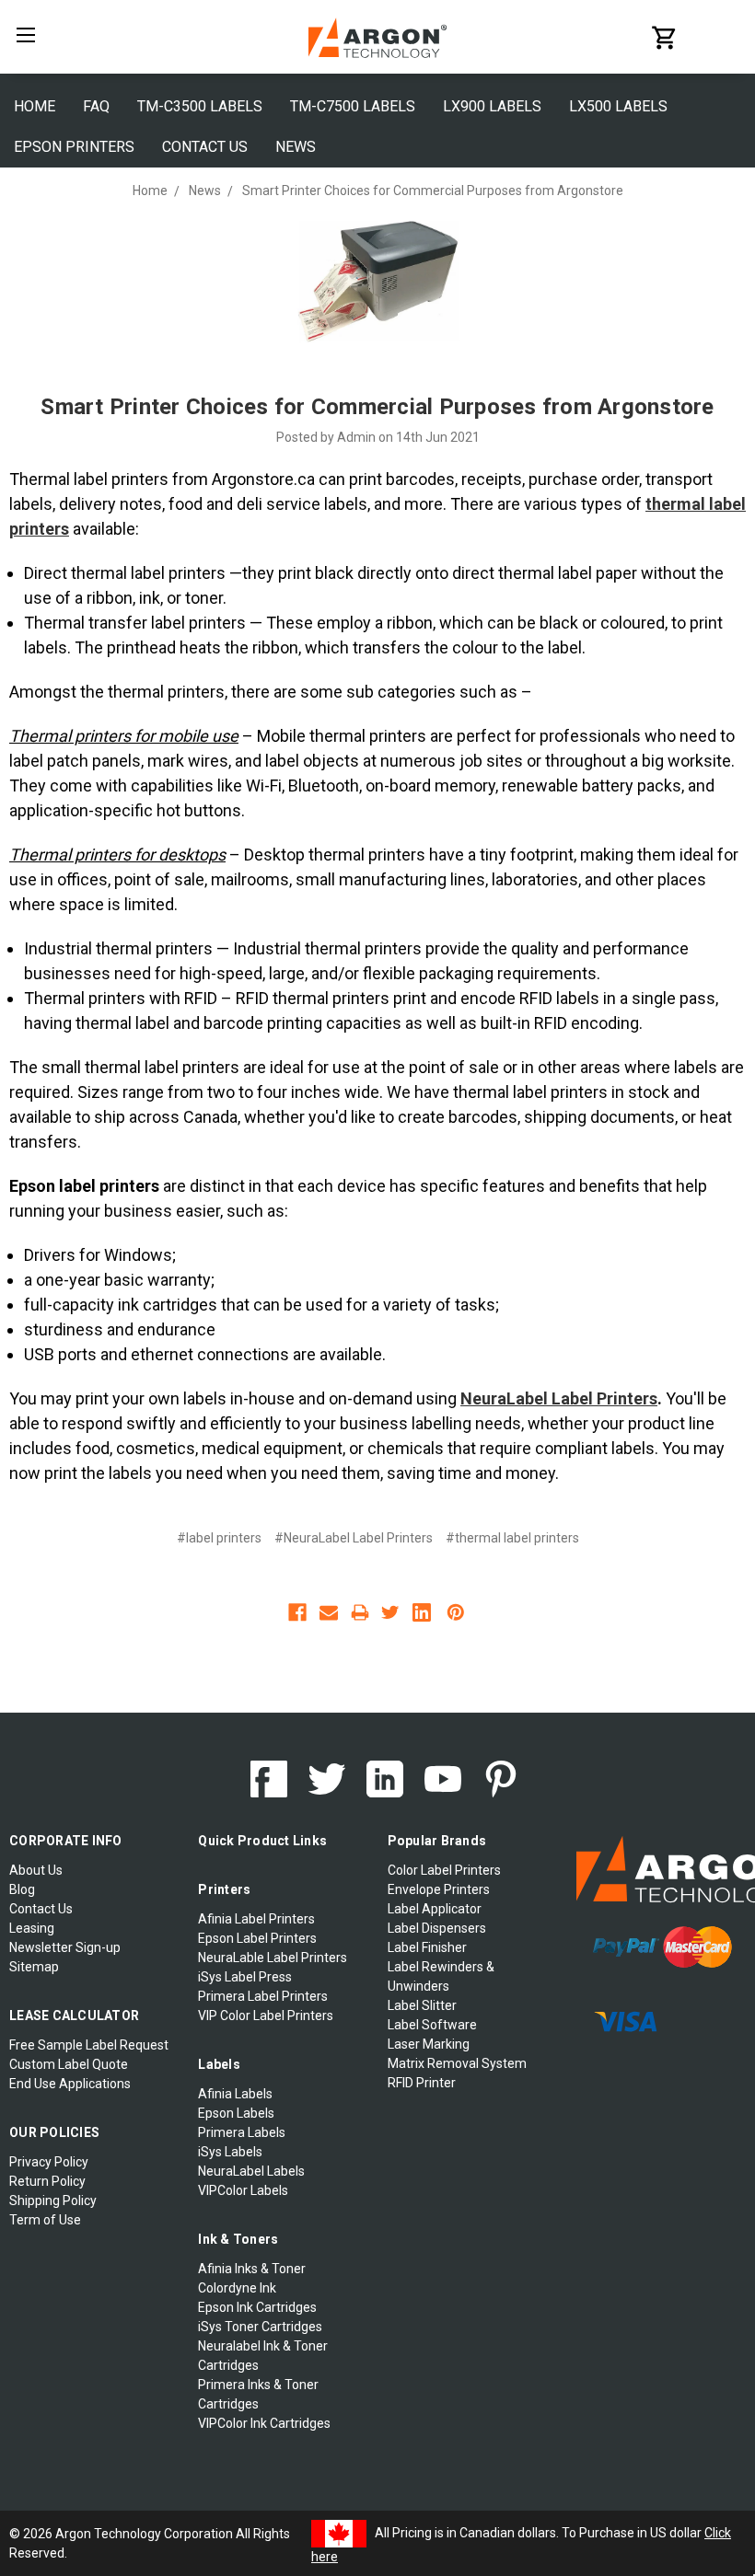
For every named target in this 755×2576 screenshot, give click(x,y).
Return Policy (47, 2181)
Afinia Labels (235, 2094)
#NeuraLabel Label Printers (354, 1538)
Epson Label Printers (257, 1938)
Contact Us (205, 147)
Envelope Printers (439, 1889)
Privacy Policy (49, 2162)
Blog (22, 1889)
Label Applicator (435, 1909)
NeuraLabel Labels (251, 2171)
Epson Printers (74, 147)
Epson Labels (236, 2113)
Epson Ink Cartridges (257, 2307)
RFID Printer (422, 2083)
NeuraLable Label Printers (273, 1958)
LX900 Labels (492, 106)
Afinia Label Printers (256, 1919)
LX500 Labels (618, 106)
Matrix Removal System (457, 2063)
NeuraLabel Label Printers (559, 1398)
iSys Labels (230, 2152)
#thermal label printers (512, 1538)
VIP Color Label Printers (266, 2016)
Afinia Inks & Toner (252, 2269)
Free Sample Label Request (89, 2045)
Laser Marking (429, 2044)
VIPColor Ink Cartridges (264, 2423)
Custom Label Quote (69, 2064)
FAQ (96, 106)
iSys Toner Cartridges (260, 2327)
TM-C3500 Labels (200, 106)
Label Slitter (422, 2005)
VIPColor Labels (243, 2190)
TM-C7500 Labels (353, 106)
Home (35, 106)
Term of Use (45, 2220)
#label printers (219, 1538)
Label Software (432, 2025)
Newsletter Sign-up (65, 1947)
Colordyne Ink (237, 2288)
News (296, 147)
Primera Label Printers (263, 1996)
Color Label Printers (444, 1870)
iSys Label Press (245, 1977)
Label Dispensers (437, 1928)
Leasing (32, 1928)
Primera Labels (242, 2132)
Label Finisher (427, 1947)
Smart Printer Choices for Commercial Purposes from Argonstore (377, 407)
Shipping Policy (53, 2201)
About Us (36, 1870)
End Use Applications (70, 2084)
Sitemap (34, 1967)
